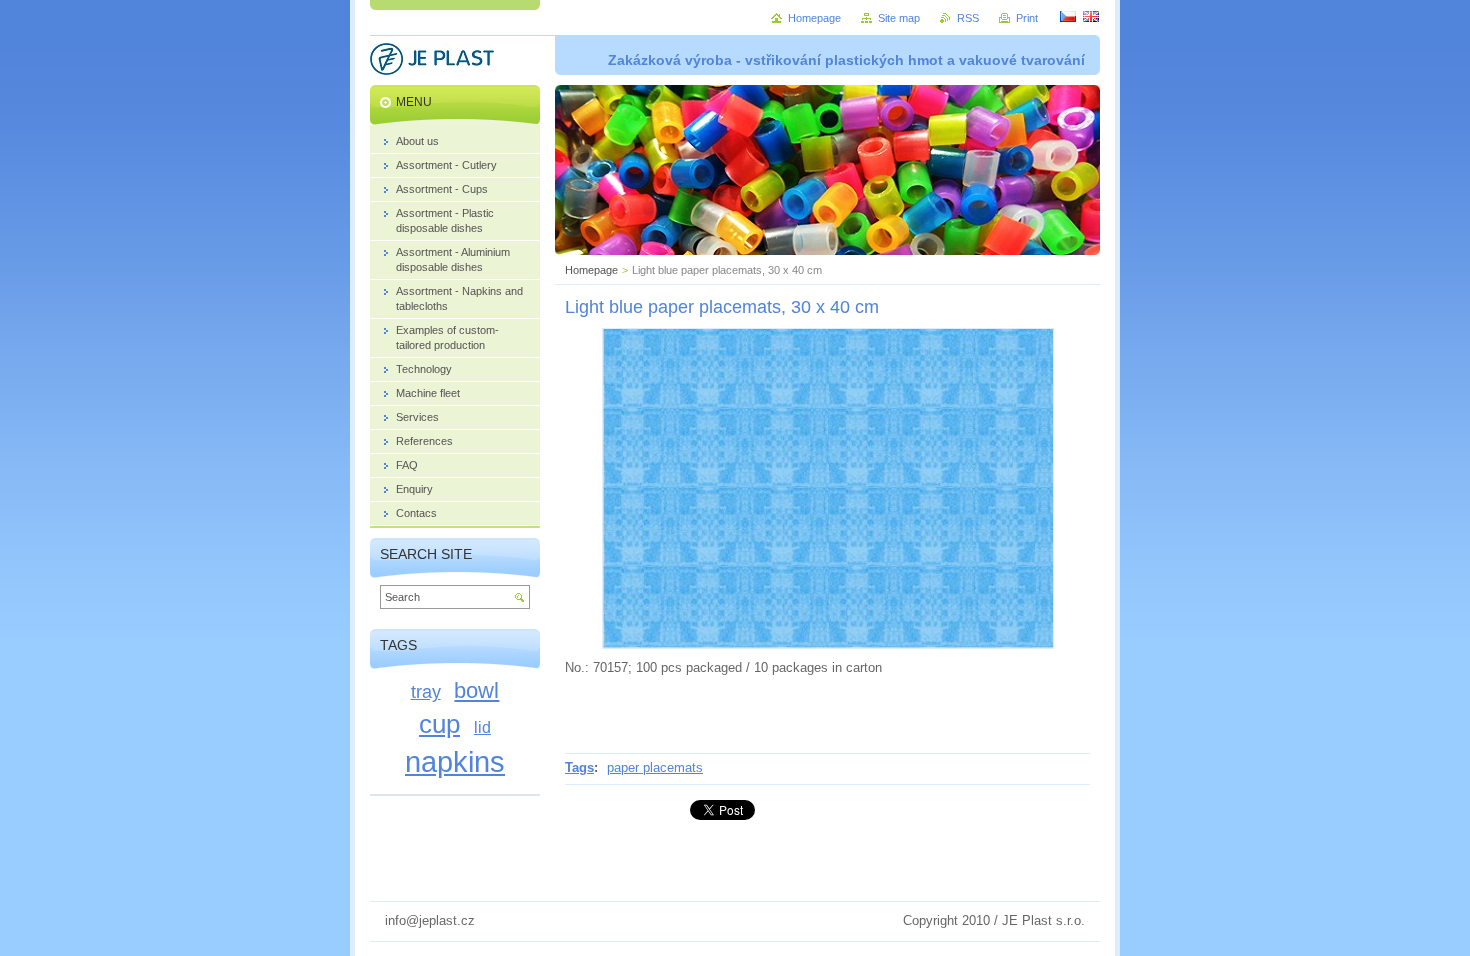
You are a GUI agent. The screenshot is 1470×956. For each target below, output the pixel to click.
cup (439, 724)
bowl (476, 690)
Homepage (591, 270)
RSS (968, 18)
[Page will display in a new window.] (828, 644)
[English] (1091, 16)
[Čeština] (1068, 16)
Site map (899, 18)
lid (482, 727)
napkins (455, 761)
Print (1027, 18)
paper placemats (655, 767)
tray (426, 691)
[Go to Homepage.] (432, 62)
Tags (579, 767)
